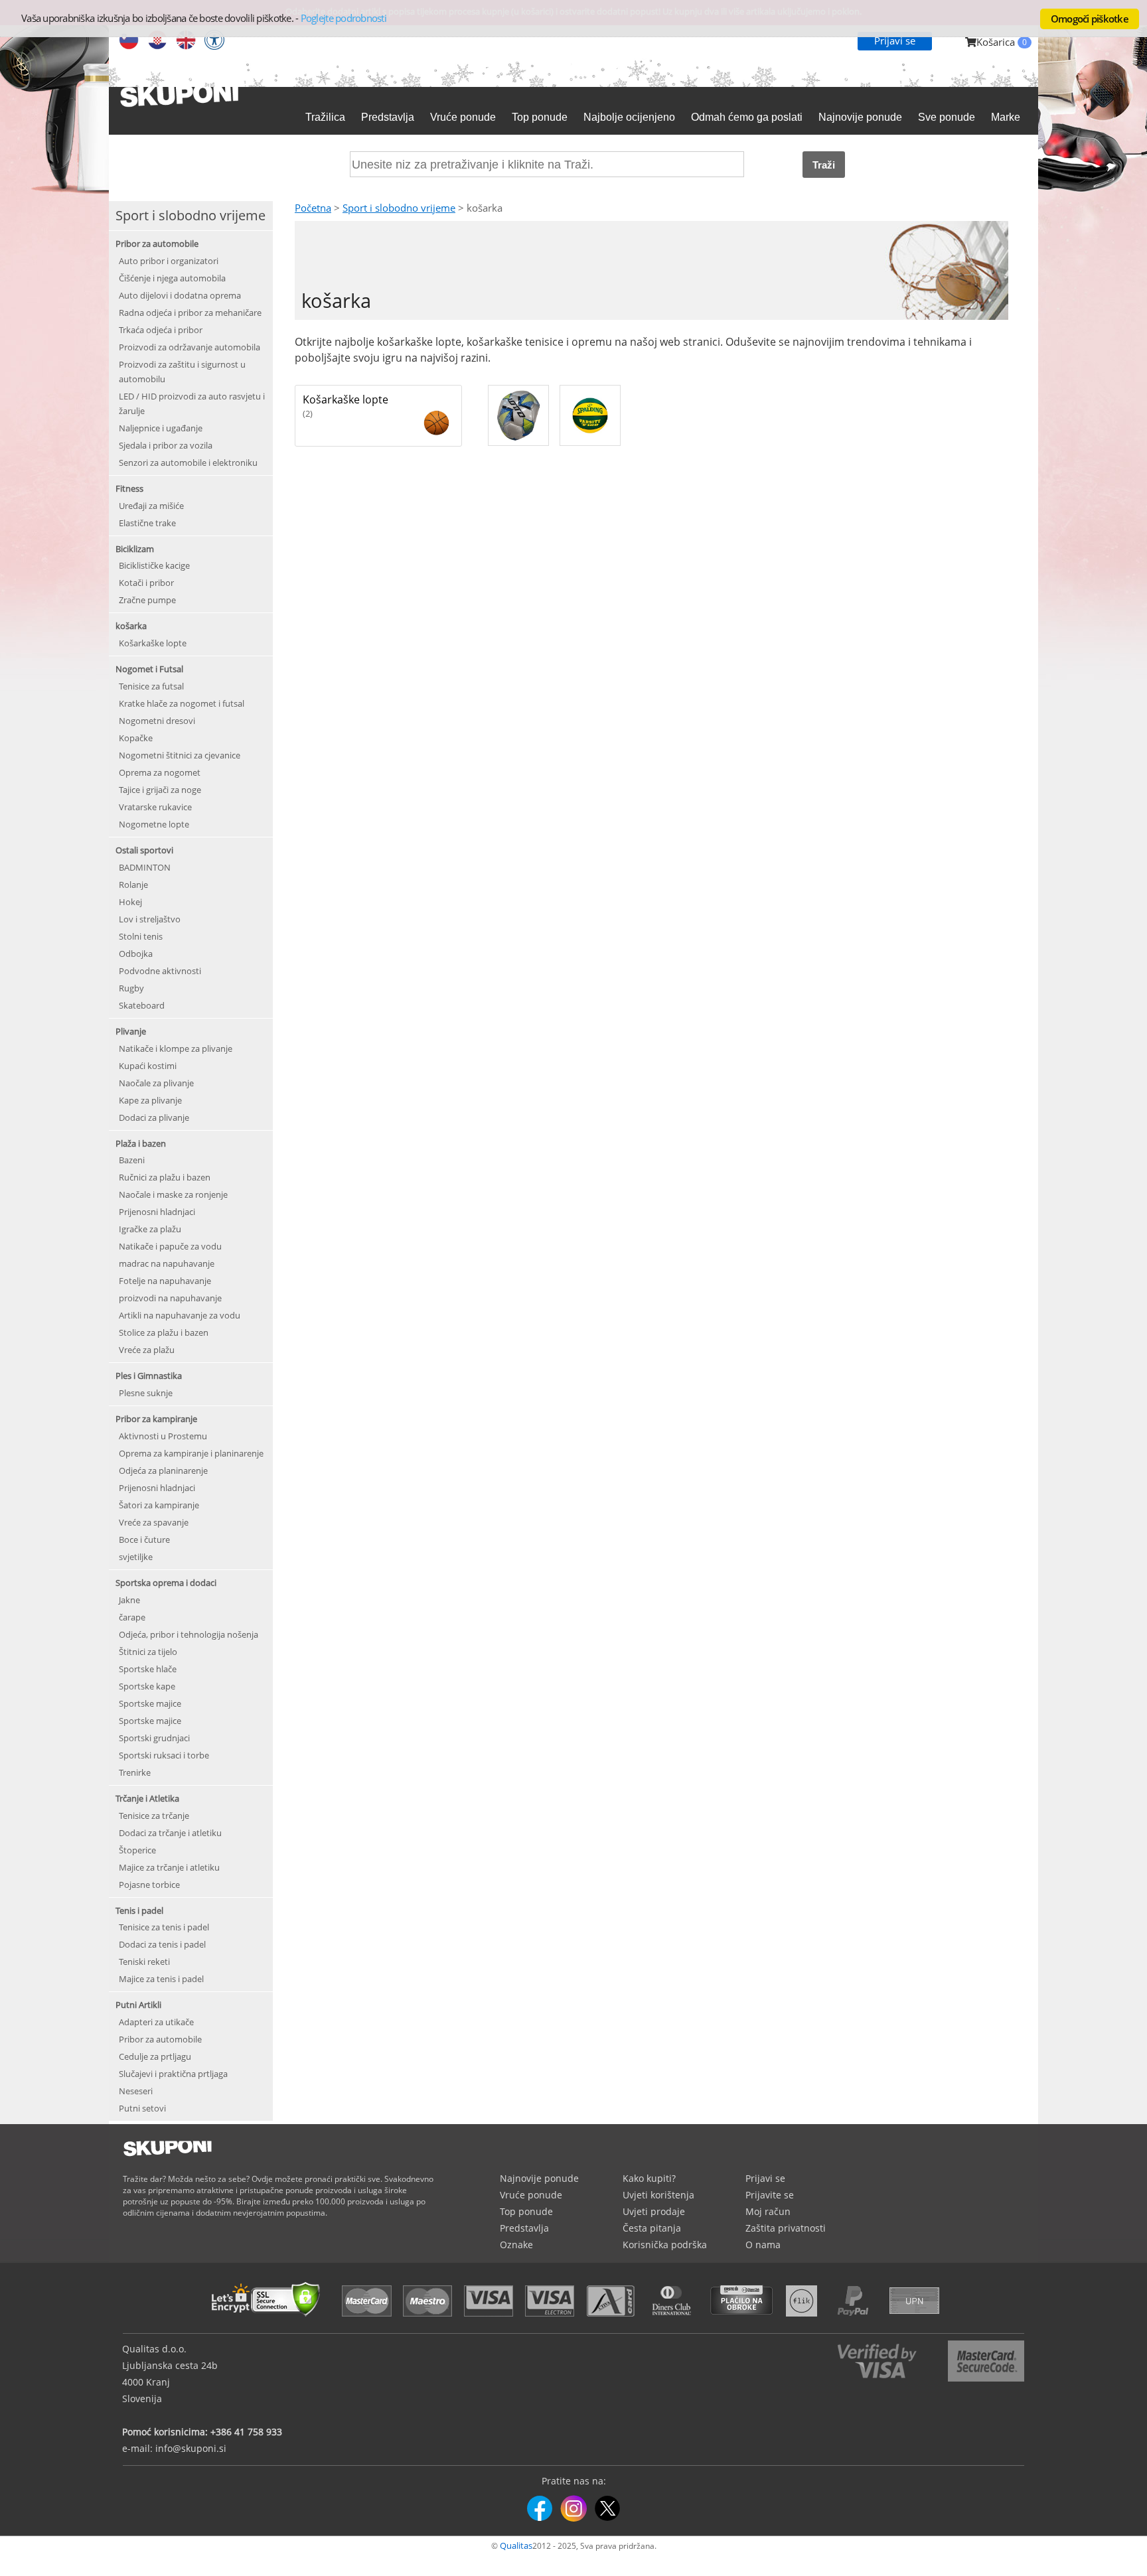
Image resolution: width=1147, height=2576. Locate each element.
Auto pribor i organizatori (169, 261)
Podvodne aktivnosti (160, 971)
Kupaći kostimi (148, 1066)
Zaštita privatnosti (786, 2228)
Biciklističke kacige (154, 565)
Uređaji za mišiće (151, 506)
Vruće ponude (463, 117)
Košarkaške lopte (153, 643)
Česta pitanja (652, 2228)
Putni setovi (142, 2108)
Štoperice (137, 1850)
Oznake (516, 2245)
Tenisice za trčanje (154, 1816)
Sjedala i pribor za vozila (166, 445)
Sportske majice (150, 1703)
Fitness (129, 488)
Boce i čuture (144, 1539)
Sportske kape (147, 1686)
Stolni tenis (141, 936)
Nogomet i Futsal (149, 669)
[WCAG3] (214, 41)
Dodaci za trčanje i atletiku (170, 1833)
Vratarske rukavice (155, 807)
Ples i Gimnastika (149, 1376)
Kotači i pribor (146, 583)
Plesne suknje (146, 1393)
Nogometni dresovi (157, 721)
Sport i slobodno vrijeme (399, 208)
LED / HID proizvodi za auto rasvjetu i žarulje (192, 403)
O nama (763, 2245)
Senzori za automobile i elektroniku (188, 463)
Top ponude (540, 117)
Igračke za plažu (150, 1229)
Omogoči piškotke (1090, 19)
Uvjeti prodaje (654, 2211)
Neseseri (136, 2091)
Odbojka (136, 954)
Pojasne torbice (149, 1885)
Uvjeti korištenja (658, 2195)
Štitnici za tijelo (148, 1652)
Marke (1006, 117)
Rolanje (133, 885)
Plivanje (131, 1031)
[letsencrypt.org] (269, 2318)
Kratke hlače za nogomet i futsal (182, 703)
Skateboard (142, 1005)
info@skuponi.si (191, 2448)
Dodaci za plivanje (154, 1117)
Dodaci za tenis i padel (162, 1944)
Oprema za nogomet (160, 772)
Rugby (131, 988)
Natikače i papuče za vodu (170, 1246)
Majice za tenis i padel (161, 1979)
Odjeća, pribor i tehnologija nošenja (189, 1634)
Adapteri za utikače (156, 2022)
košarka (131, 626)
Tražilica (325, 117)
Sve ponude (947, 117)
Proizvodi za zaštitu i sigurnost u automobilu (182, 372)
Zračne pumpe (147, 600)
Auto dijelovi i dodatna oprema (180, 295)
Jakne (129, 1600)
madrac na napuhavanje (167, 1263)
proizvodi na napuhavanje (170, 1298)
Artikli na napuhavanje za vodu (180, 1315)
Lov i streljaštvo (150, 919)
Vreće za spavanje (154, 1522)
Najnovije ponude (860, 117)
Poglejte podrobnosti (344, 18)
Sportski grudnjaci (154, 1738)
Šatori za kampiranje (159, 1505)
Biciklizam (135, 549)
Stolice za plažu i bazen (164, 1332)
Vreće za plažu (147, 1350)
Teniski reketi (144, 1962)
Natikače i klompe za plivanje (176, 1048)
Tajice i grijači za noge (160, 790)
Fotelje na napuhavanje (165, 1281)
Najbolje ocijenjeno (629, 117)
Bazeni (132, 1160)
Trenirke (135, 1772)
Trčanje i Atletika (147, 1798)
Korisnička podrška (665, 2245)
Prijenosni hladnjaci (157, 1212)
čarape (132, 1617)
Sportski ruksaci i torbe (164, 1755)
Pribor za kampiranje (156, 1419)
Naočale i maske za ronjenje (173, 1194)
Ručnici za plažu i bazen (165, 1177)
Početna (313, 208)
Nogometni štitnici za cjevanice (180, 755)
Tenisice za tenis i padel (164, 1927)
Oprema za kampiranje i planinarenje (191, 1453)
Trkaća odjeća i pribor (161, 330)
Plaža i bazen (141, 1143)
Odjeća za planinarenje (163, 1470)
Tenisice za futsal (151, 686)
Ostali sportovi (144, 850)
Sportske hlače (148, 1669)
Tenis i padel (139, 1910)
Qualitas (516, 2545)
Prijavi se (895, 40)
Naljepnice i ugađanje (161, 428)
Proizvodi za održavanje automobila (190, 347)
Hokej (130, 902)
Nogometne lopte (154, 824)
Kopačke (136, 738)
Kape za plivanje (150, 1100)
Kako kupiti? (649, 2178)
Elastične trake (147, 523)
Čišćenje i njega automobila (172, 278)
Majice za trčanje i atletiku (169, 1867)
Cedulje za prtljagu (155, 2056)
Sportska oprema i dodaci (166, 1583)
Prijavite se (770, 2195)
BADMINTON (145, 867)
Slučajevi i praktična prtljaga (173, 2074)
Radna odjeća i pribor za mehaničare (190, 313)
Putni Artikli (138, 2005)
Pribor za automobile (157, 244)
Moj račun (768, 2211)
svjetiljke (136, 1557)
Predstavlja (388, 117)
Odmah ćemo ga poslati (747, 117)
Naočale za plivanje (156, 1083)
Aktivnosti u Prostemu (163, 1436)
